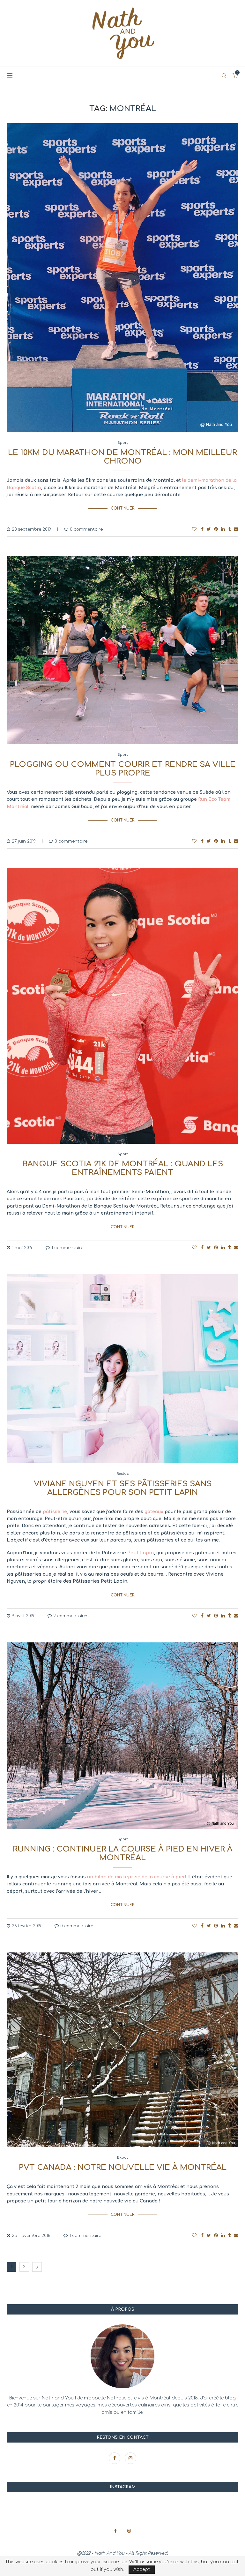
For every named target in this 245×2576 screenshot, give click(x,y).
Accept (142, 2569)
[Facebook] (115, 2458)
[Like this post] (194, 529)
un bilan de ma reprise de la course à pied (137, 1877)
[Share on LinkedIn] (223, 529)
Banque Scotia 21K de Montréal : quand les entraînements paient (123, 1168)
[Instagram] (130, 2458)
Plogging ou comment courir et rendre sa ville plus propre (123, 769)
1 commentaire (67, 1248)
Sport (123, 443)
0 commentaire (86, 529)
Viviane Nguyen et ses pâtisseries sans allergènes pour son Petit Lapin (123, 1488)
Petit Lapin (141, 1553)
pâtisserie (55, 1512)
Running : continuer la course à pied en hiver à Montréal (123, 1853)
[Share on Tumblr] (229, 529)
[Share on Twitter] (209, 529)
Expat (122, 2158)
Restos (123, 1474)
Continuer (123, 508)
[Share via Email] (236, 529)
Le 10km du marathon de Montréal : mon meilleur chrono (122, 457)
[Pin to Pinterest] (216, 529)
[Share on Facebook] (202, 529)
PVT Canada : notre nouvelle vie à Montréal (123, 2167)
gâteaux (154, 1512)
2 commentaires (71, 1616)
